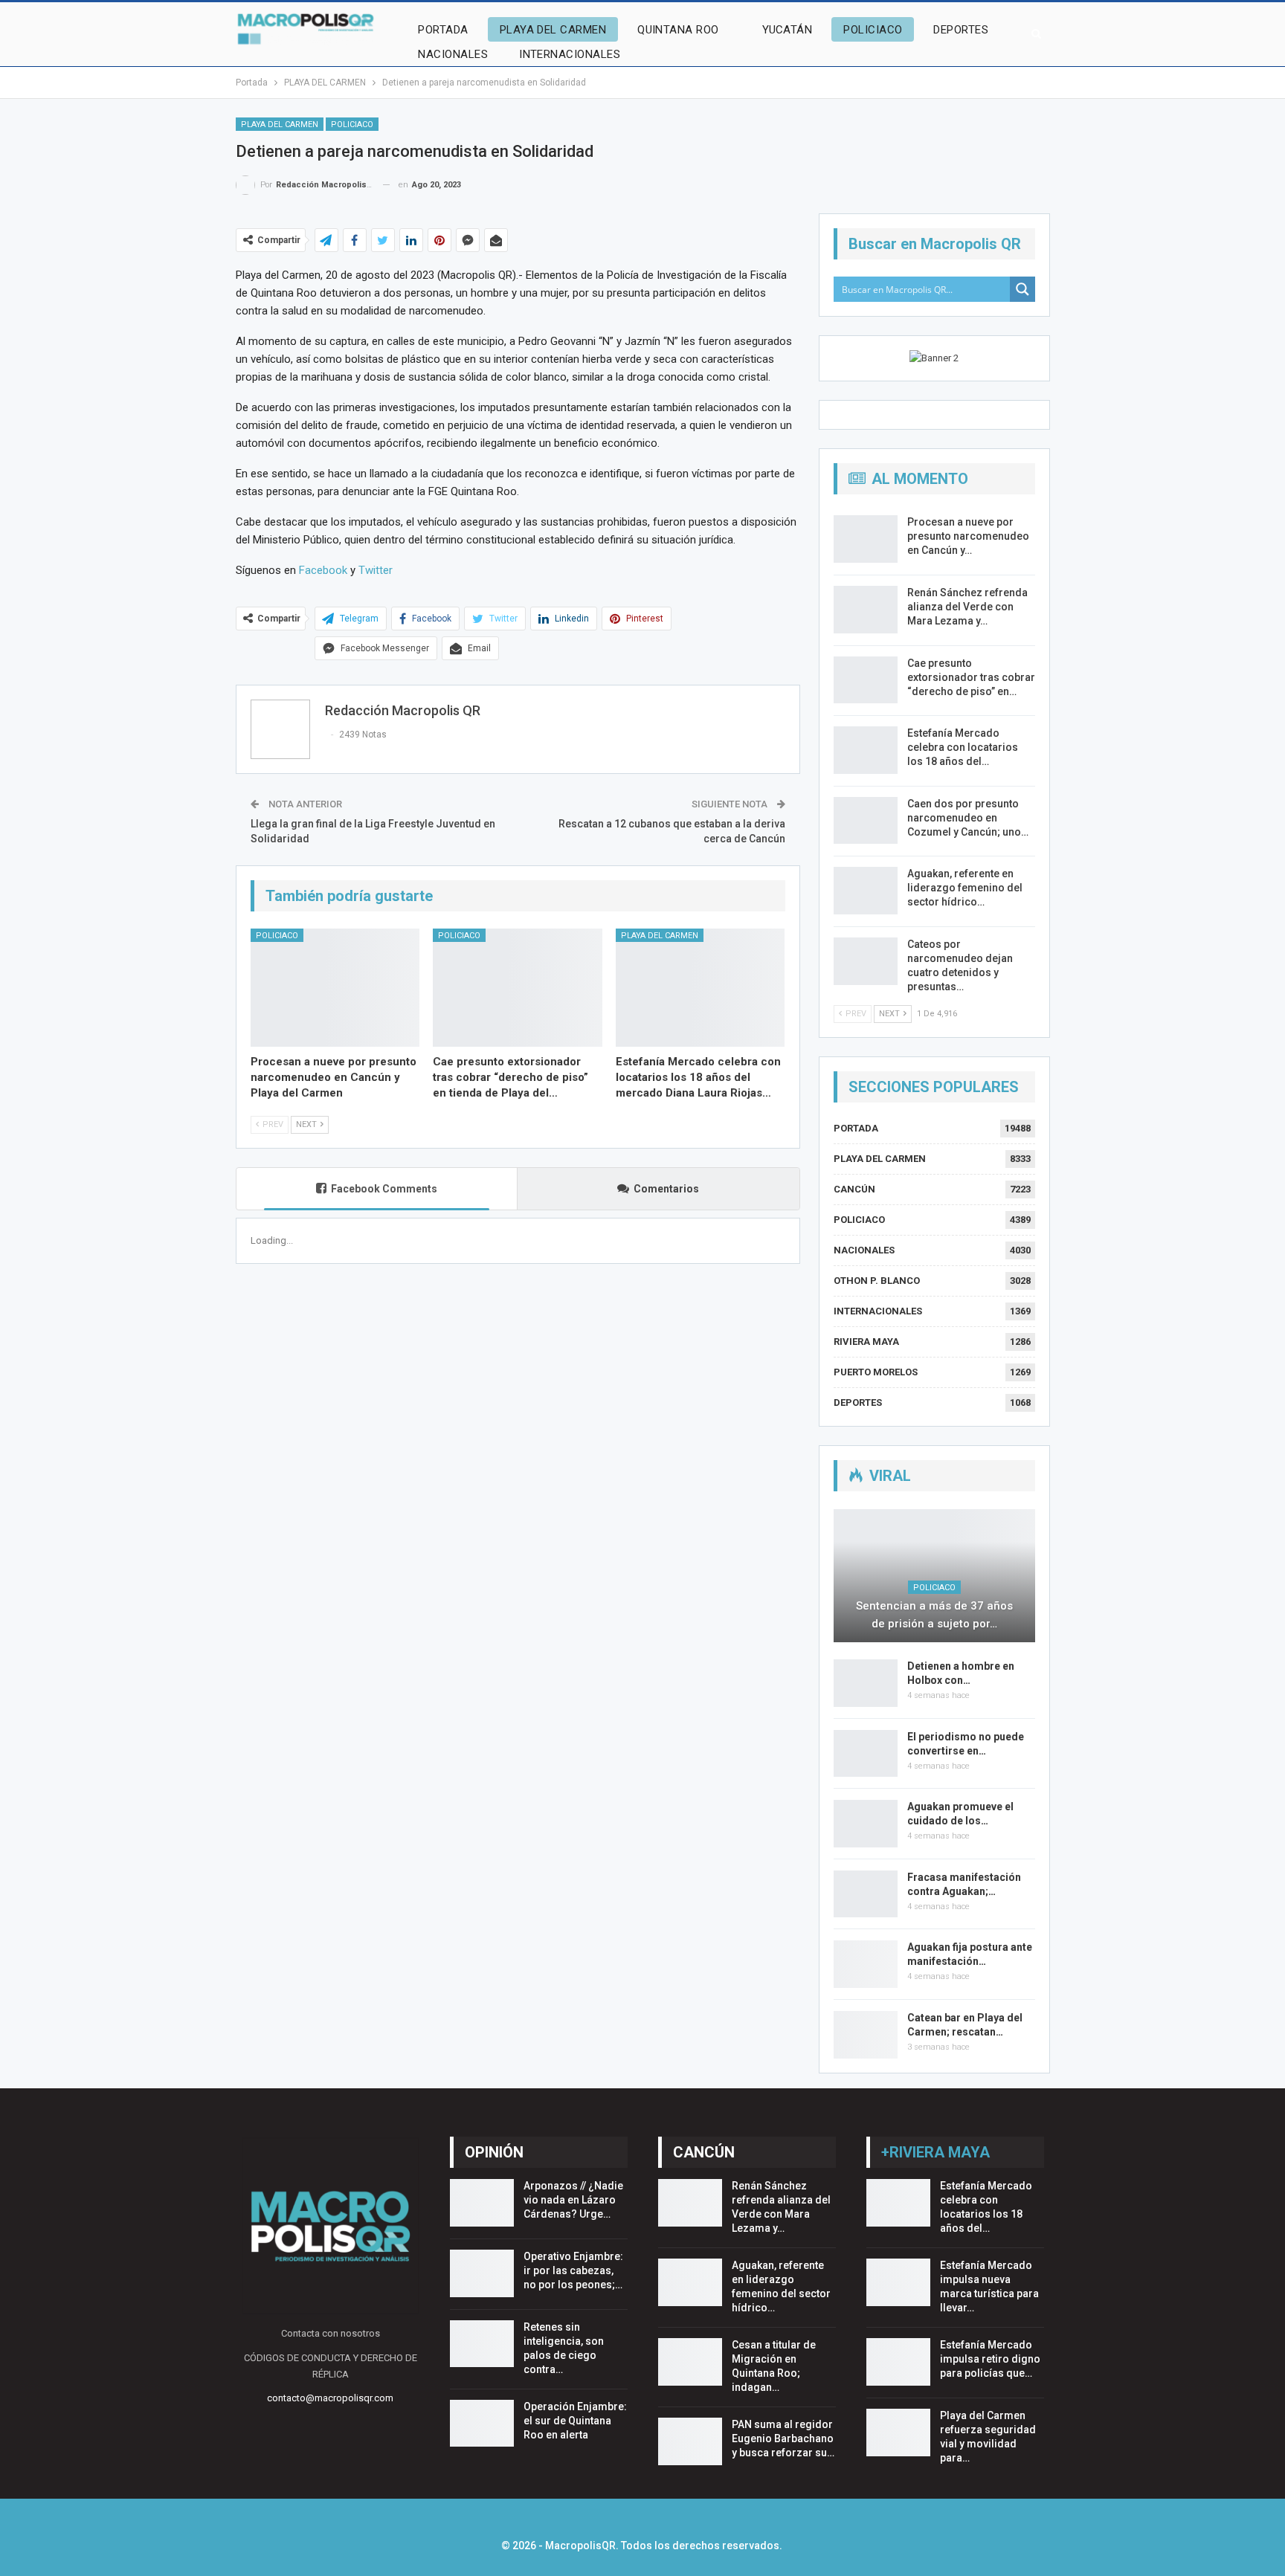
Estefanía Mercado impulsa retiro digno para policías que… (990, 2359)
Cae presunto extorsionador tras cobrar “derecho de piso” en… (971, 677)
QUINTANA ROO (678, 30)
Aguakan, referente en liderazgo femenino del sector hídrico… (965, 888)
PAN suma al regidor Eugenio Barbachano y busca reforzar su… (783, 2438)
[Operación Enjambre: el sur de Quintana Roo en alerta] (482, 2424)
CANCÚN (854, 1189)
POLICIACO (873, 30)
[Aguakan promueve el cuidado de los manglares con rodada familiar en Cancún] (866, 1824)
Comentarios (666, 1189)
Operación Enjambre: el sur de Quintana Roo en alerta (575, 2421)
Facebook (323, 570)
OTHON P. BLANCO (877, 1281)
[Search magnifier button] (1022, 289)
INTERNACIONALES (570, 54)
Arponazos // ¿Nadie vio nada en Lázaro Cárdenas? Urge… (573, 2200)
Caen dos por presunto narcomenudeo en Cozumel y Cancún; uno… (968, 818)
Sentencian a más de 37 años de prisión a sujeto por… (934, 1615)
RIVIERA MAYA (866, 1342)
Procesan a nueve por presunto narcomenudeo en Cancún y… (968, 536)
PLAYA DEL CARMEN (553, 30)
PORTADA (443, 30)
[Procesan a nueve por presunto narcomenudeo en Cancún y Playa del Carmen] (335, 988)
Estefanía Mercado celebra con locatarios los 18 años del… (963, 747)
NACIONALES (453, 54)
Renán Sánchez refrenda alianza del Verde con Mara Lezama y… (967, 607)
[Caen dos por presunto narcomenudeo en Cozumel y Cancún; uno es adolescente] (866, 821)
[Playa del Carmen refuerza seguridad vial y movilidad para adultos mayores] (898, 2433)
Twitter (376, 570)
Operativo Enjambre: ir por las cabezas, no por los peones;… (573, 2270)
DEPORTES (961, 30)
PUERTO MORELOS (876, 1372)
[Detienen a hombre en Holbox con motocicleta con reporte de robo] (866, 1683)
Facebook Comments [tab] (384, 1189)
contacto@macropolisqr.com (330, 2398)
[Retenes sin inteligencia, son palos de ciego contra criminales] (482, 2344)
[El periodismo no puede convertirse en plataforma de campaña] (866, 1754)
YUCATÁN (787, 30)
